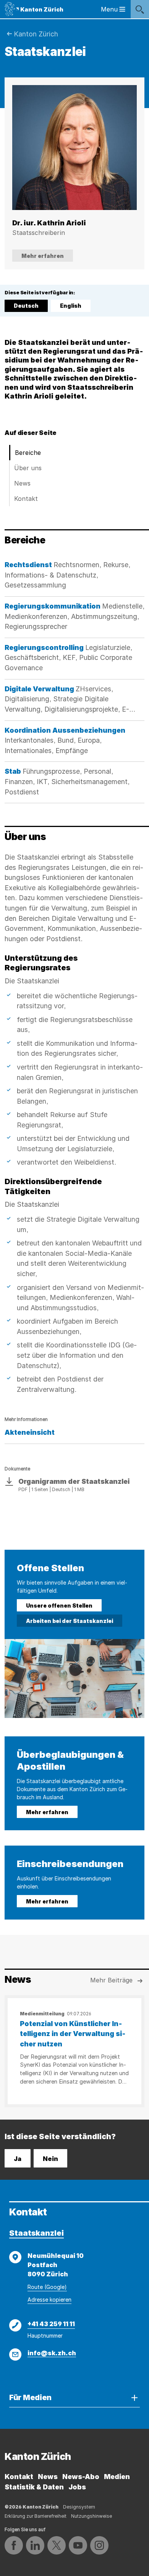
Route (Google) (47, 2287)
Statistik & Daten (34, 2487)
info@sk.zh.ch (52, 2353)
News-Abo (81, 2477)
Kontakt (26, 499)
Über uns (28, 468)
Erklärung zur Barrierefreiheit (36, 2516)
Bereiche (28, 453)
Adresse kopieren (49, 2300)
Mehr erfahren (43, 256)
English (71, 306)
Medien (117, 2477)
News (22, 483)
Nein (50, 2159)
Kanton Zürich (36, 34)
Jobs (77, 2487)
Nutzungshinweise (92, 2516)
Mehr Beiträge (111, 1980)
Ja (18, 2159)
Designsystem (79, 2507)
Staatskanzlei (36, 2233)
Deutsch (27, 307)
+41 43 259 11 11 (51, 2324)
